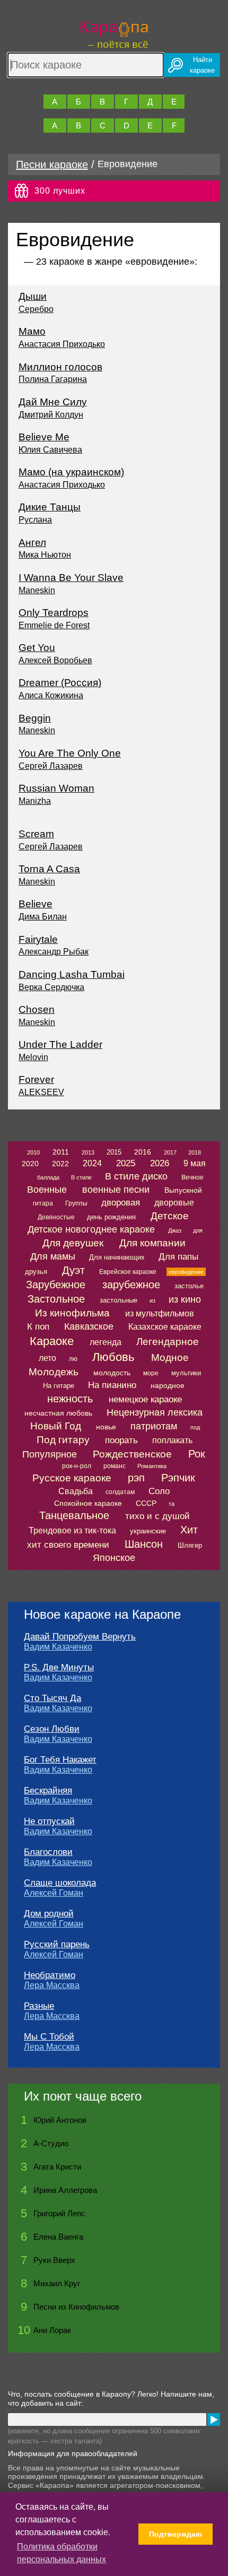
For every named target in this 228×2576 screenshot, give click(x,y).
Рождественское (132, 1454)
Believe (36, 904)
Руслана (35, 520)
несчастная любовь (58, 1413)
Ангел (32, 543)
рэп (136, 1478)
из (152, 1300)
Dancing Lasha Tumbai (72, 974)
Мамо (32, 331)
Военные (47, 1190)
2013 (88, 1152)
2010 (33, 1152)
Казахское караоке (165, 1327)
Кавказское (89, 1326)
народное (168, 1385)
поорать (121, 1440)
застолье (189, 1286)
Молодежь (54, 1372)
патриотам (154, 1426)
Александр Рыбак (54, 952)
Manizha (35, 801)
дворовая (121, 1203)
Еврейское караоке (128, 1272)
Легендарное (168, 1342)
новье (106, 1427)
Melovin (33, 1057)
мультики (186, 1373)
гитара (43, 1203)
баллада (48, 1177)
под (195, 1427)
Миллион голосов (60, 367)
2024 (92, 1163)
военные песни (116, 1190)
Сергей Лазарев (51, 766)
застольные (119, 1300)
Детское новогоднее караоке (91, 1229)
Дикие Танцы (50, 507)
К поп (38, 1327)
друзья (36, 1272)
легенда (106, 1342)
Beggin (35, 718)
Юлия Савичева (50, 450)
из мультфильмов (160, 1313)
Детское (170, 1216)
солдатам (120, 1492)
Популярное (50, 1454)
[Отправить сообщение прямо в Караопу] (214, 2419)
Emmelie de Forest (54, 625)
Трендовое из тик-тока (72, 1530)
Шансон (144, 1544)
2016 (143, 1152)
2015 (114, 1152)
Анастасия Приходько (62, 344)
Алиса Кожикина (51, 695)
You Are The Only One (70, 753)
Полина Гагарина (53, 379)
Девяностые (56, 1217)
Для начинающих (117, 1257)
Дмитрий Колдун (51, 415)
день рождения (111, 1217)
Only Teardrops (54, 613)
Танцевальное (74, 1515)
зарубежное (131, 1285)
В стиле (81, 1177)
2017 (170, 1152)
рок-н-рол (77, 1466)
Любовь (113, 1357)
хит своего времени (68, 1545)
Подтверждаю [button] (176, 2534)
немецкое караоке (145, 1399)
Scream (36, 834)
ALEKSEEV (41, 1092)
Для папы (178, 1257)
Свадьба (76, 1491)
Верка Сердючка (51, 987)
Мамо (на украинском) (71, 472)
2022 (60, 1164)
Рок (197, 1454)
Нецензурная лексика (155, 1412)
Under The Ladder (60, 1044)
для (198, 1230)
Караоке (52, 1341)
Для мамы (53, 1256)
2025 (126, 1163)
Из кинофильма (72, 1313)
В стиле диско (136, 1176)
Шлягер (190, 1545)
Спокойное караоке (88, 1503)
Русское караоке (72, 1478)
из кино (185, 1299)
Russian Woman (56, 788)
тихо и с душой (157, 1516)
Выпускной (183, 1190)
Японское (114, 1558)
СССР (146, 1503)
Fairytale (38, 939)
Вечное (192, 1177)
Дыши (33, 296)
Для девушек (73, 1243)
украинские (148, 1531)
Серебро (36, 309)
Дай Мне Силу (53, 402)
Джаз (175, 1230)
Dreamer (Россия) (60, 683)
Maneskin (37, 590)
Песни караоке (52, 164)
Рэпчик (178, 1478)
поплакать (172, 1440)
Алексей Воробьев (55, 660)
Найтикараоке (202, 65)
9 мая (195, 1163)
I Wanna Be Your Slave (71, 578)
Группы (76, 1203)
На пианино (112, 1385)
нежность (70, 1399)
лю (73, 1359)
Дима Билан (43, 917)
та (172, 1504)
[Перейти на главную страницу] (114, 33)
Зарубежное (56, 1285)
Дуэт (73, 1270)
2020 (30, 1164)
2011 (61, 1152)
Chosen (37, 1009)
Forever (36, 1079)
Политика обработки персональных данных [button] (62, 2553)
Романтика (152, 1466)
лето (47, 1358)
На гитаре (59, 1386)
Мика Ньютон (45, 555)
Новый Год (56, 1426)
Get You (37, 648)
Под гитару (63, 1440)
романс (115, 1466)
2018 (195, 1152)
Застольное (56, 1299)
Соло (159, 1491)
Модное (170, 1358)
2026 (160, 1163)
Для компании (152, 1243)
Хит (189, 1530)
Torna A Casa (49, 869)
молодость (112, 1373)
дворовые (174, 1203)
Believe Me (44, 437)
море (151, 1373)
